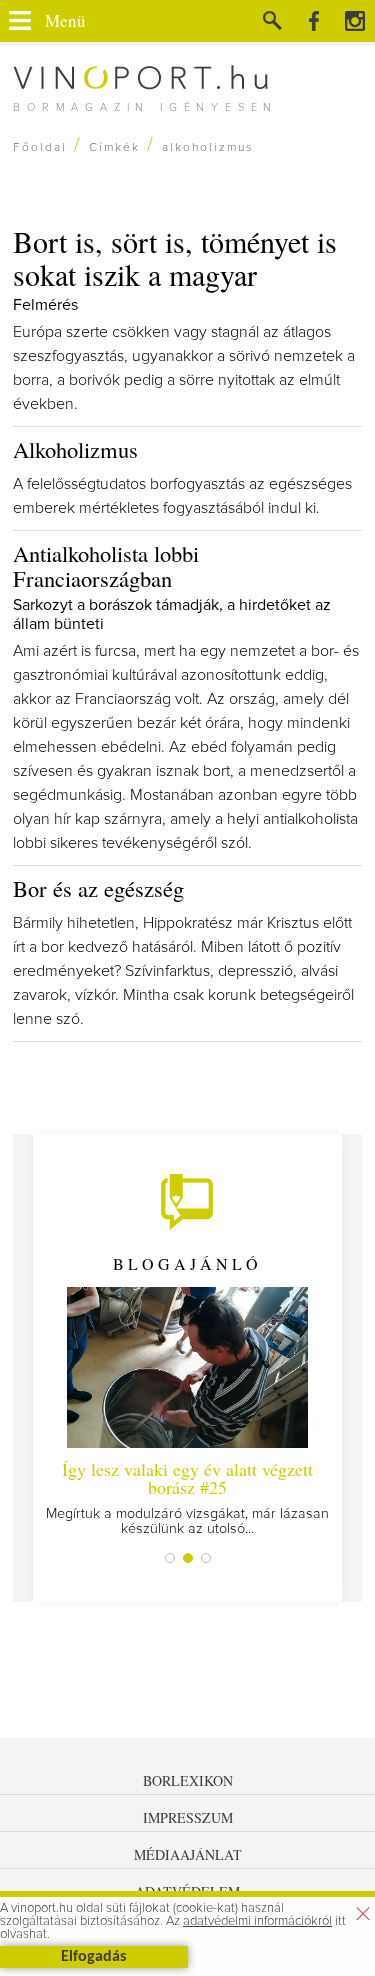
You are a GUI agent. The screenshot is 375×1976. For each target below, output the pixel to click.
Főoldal (40, 148)
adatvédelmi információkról (257, 1921)
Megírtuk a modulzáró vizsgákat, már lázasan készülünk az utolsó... (187, 1496)
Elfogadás (93, 1957)
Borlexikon (188, 1780)
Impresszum (188, 1817)
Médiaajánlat (188, 1854)
